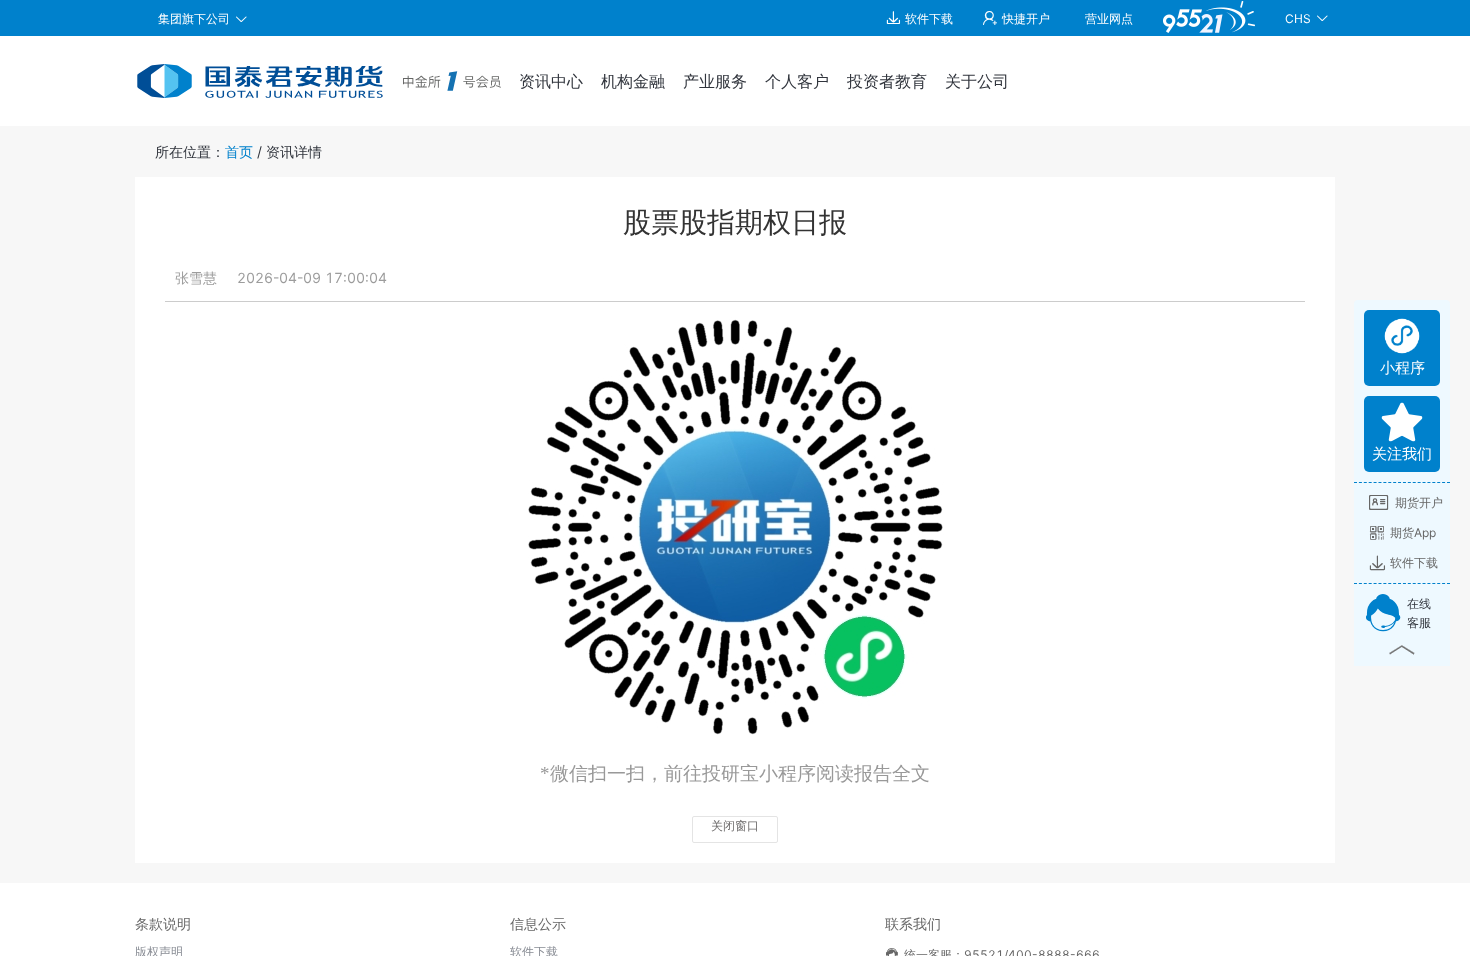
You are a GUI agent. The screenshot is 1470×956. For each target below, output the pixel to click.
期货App (1413, 532)
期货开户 (1419, 502)
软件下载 (1414, 562)
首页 (239, 151)
